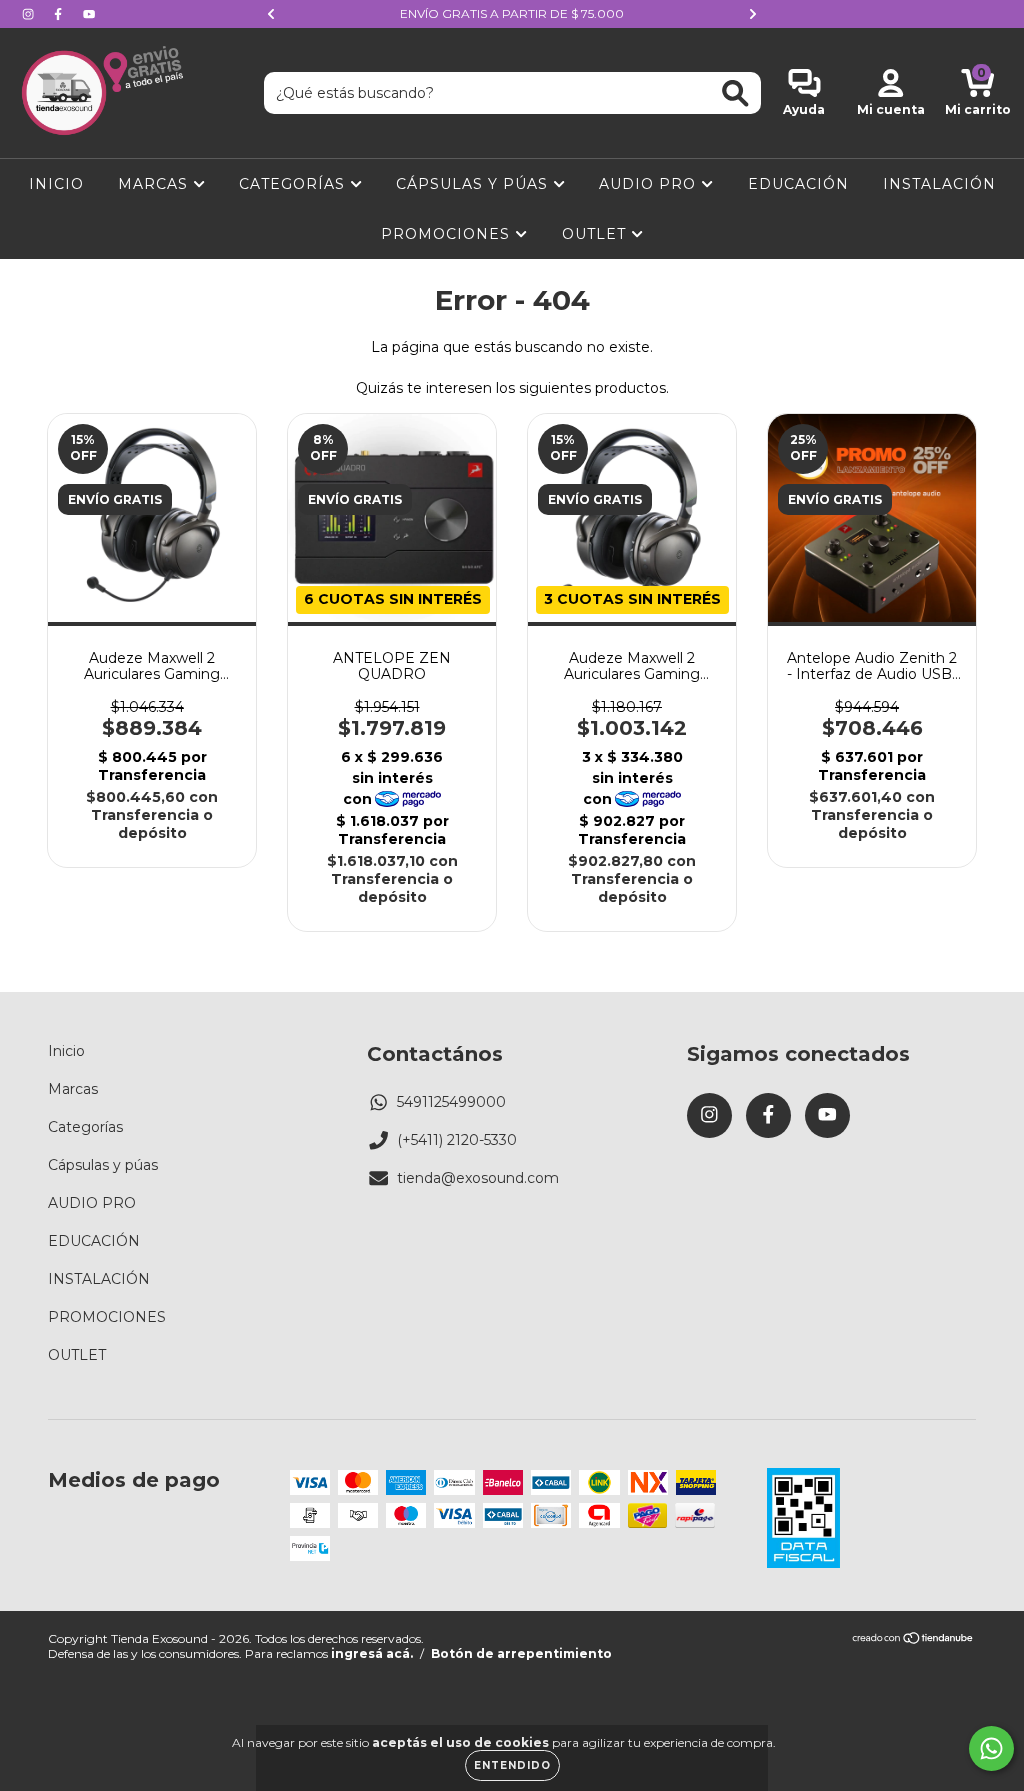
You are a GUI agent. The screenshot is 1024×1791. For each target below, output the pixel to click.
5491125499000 (451, 1102)
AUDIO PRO (650, 184)
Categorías (294, 184)
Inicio (56, 184)
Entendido (512, 1765)
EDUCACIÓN (798, 184)
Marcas (155, 184)
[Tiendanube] (913, 1640)
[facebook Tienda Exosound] (60, 14)
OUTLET (596, 234)
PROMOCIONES (448, 234)
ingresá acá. (372, 1653)
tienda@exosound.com (478, 1178)
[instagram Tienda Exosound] (30, 14)
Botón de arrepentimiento (521, 1653)
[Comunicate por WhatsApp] (991, 1748)
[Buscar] (735, 93)
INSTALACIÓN (939, 184)
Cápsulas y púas (474, 184)
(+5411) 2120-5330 (457, 1140)
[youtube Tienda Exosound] (89, 14)
